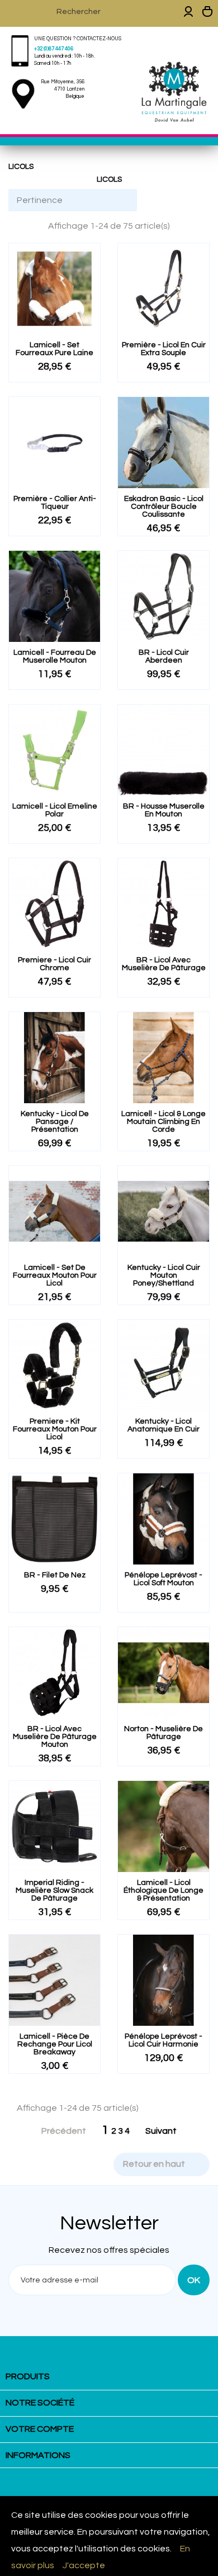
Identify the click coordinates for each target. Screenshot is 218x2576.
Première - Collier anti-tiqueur (55, 503)
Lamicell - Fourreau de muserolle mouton (55, 656)
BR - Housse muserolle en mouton (164, 810)
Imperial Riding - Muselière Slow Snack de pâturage (54, 1890)
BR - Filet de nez (55, 1575)
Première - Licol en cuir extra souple (164, 349)
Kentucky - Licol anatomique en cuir (163, 1425)
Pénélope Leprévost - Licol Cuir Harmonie (163, 2040)
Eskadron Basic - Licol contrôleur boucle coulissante (164, 507)
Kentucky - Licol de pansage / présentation (55, 1122)
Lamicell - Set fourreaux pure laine (54, 349)
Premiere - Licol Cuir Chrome (54, 964)
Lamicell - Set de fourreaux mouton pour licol (55, 1275)
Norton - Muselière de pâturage (163, 1733)
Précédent (58, 2131)
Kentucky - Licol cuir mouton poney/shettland (164, 1275)
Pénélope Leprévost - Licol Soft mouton (163, 1579)
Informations (38, 2455)
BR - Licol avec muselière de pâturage (164, 964)
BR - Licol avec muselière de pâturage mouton (55, 1737)
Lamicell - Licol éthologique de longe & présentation (163, 1890)
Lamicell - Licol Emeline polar (55, 810)
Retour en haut (161, 2164)
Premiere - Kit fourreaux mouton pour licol (55, 1429)
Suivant (167, 2131)
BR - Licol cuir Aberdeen (164, 656)
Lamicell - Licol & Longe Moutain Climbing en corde (163, 1122)
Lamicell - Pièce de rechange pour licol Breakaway (55, 2044)
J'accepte (84, 2565)
